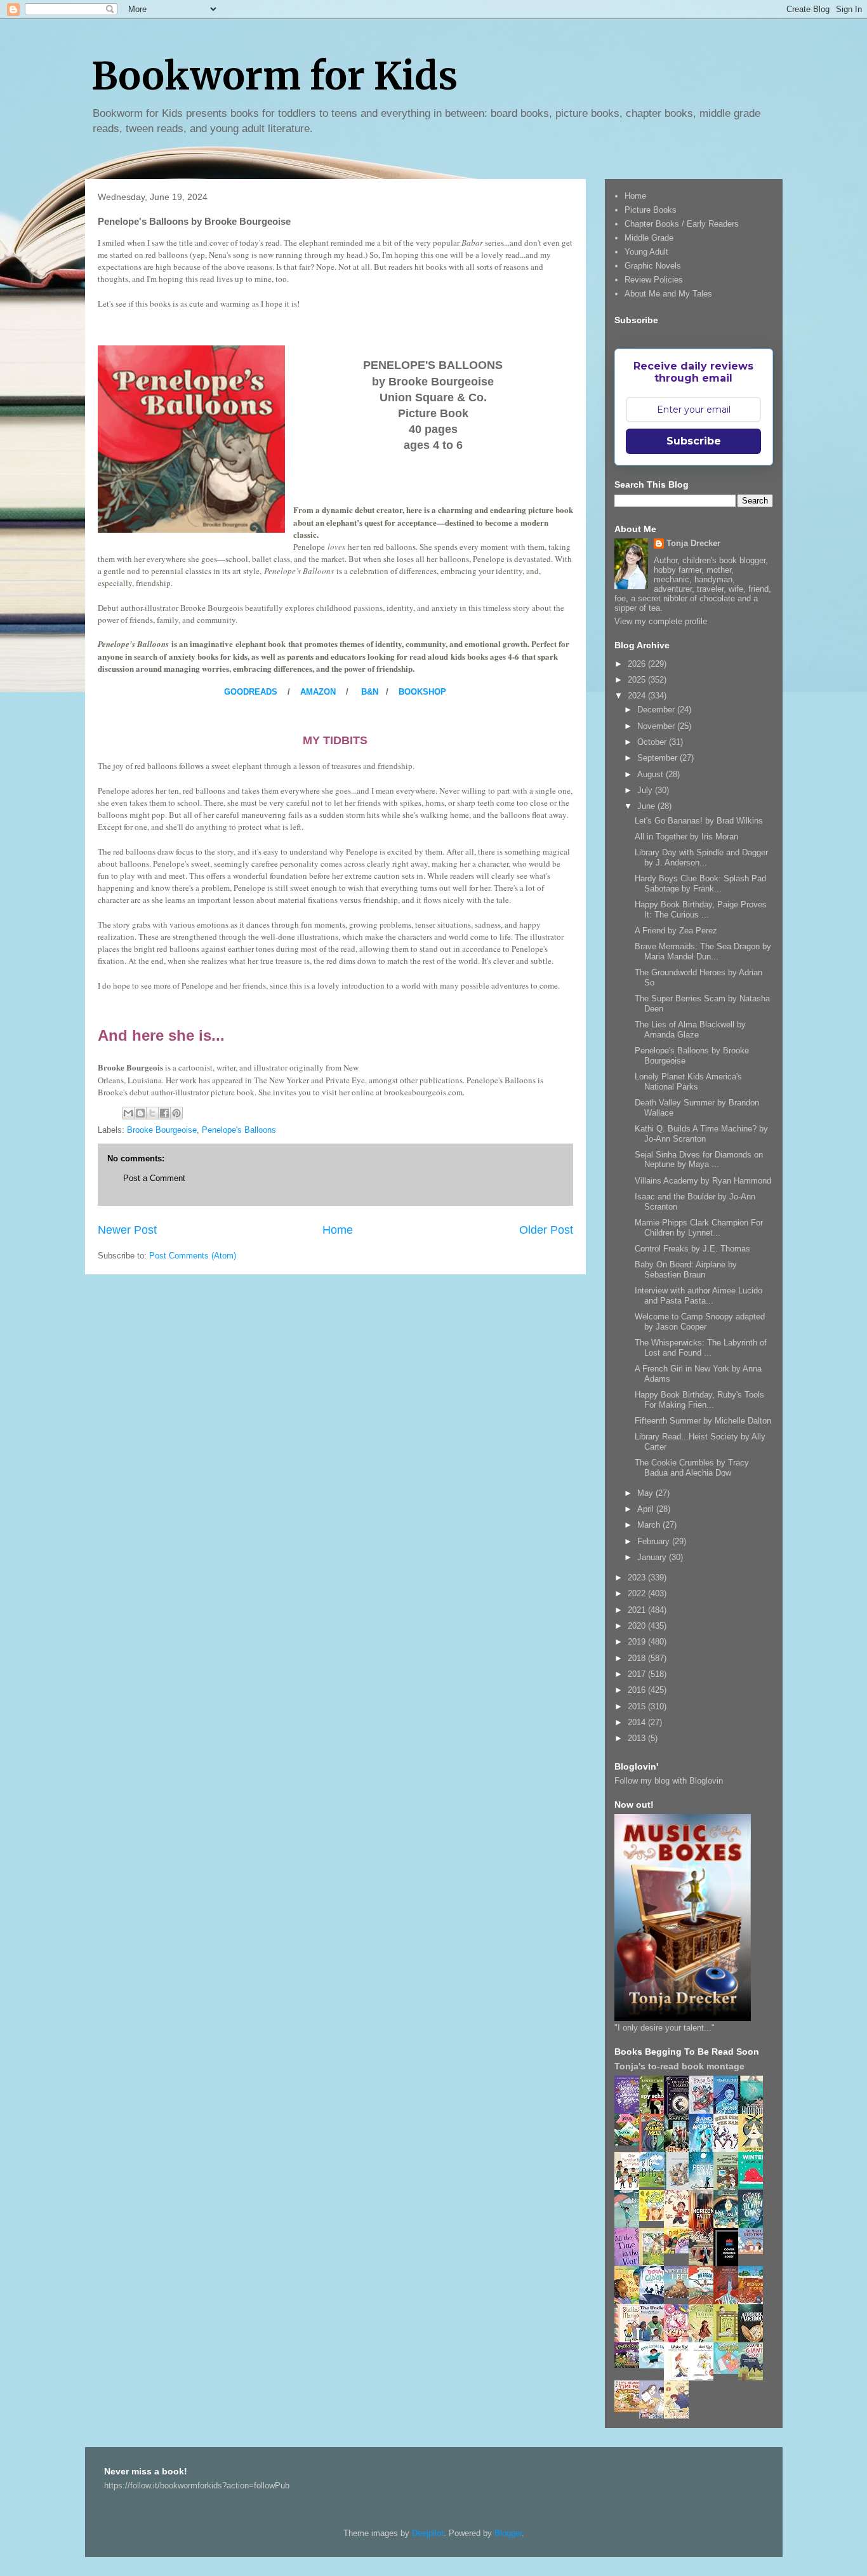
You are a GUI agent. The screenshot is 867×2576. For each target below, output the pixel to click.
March (650, 1525)
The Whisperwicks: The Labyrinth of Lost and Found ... (701, 1348)
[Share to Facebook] (164, 1113)
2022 (638, 1593)
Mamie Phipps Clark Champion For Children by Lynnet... (699, 1228)
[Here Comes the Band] (729, 2150)
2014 (638, 1722)
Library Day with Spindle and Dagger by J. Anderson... (701, 858)
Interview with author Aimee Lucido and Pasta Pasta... (698, 1296)
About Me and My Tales (668, 294)
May (646, 1493)
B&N (370, 692)
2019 (638, 1642)
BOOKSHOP (422, 692)
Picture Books (651, 210)
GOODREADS (251, 692)
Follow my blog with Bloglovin (669, 1781)
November (657, 726)
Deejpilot (428, 2533)
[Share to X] (152, 1113)
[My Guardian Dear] (729, 2371)
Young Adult (646, 252)
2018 (638, 1658)
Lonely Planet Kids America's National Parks (688, 1082)
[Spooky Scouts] (630, 2365)
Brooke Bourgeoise (162, 1130)
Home (338, 1230)
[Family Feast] (655, 2218)
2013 (638, 1738)
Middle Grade (649, 238)
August (652, 774)
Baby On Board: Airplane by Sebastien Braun (686, 1270)
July (646, 790)
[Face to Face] (630, 2302)
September (659, 758)
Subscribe (694, 441)
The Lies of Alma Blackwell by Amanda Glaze (690, 1030)
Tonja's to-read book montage (679, 2066)
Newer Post (127, 1230)
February (655, 1541)
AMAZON (318, 692)
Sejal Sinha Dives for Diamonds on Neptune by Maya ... (699, 1160)
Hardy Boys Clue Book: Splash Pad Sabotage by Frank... (700, 884)
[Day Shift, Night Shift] (680, 2251)
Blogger (508, 2533)
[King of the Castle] (729, 2340)
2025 (638, 680)
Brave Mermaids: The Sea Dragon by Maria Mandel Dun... (703, 951)
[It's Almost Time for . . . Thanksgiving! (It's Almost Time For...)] (630, 2409)
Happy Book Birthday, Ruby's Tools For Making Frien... (699, 1400)
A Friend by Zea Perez (676, 931)
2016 (638, 1690)
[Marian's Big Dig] (655, 2184)
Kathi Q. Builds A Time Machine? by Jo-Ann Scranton (701, 1134)
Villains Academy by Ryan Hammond (703, 1181)
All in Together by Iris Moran (686, 837)
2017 (638, 1674)
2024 (638, 696)
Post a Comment (154, 1178)
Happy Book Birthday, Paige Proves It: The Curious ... (701, 910)
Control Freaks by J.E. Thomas (692, 1249)
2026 (638, 664)
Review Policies (654, 280)
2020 (638, 1626)
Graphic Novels (653, 266)
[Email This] (128, 1113)
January (653, 1557)
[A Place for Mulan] (680, 2226)
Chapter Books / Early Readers (682, 224)
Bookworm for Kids (275, 76)
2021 (638, 1610)
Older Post (546, 1230)
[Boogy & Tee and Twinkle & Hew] (630, 2143)
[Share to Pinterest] (176, 1113)
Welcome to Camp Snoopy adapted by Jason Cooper (700, 1322)
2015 (638, 1706)
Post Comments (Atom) (193, 1256)
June (647, 806)
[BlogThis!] (140, 1113)
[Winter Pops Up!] (754, 2186)
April (647, 1509)
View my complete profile (661, 621)
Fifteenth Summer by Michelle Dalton (703, 1421)
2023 (638, 1578)
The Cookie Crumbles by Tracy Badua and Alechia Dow (692, 1468)
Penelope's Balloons (239, 1130)
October (653, 742)
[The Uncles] (655, 2339)
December (657, 710)
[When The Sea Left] (680, 2295)
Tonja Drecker (693, 543)
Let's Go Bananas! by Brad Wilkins (699, 821)
